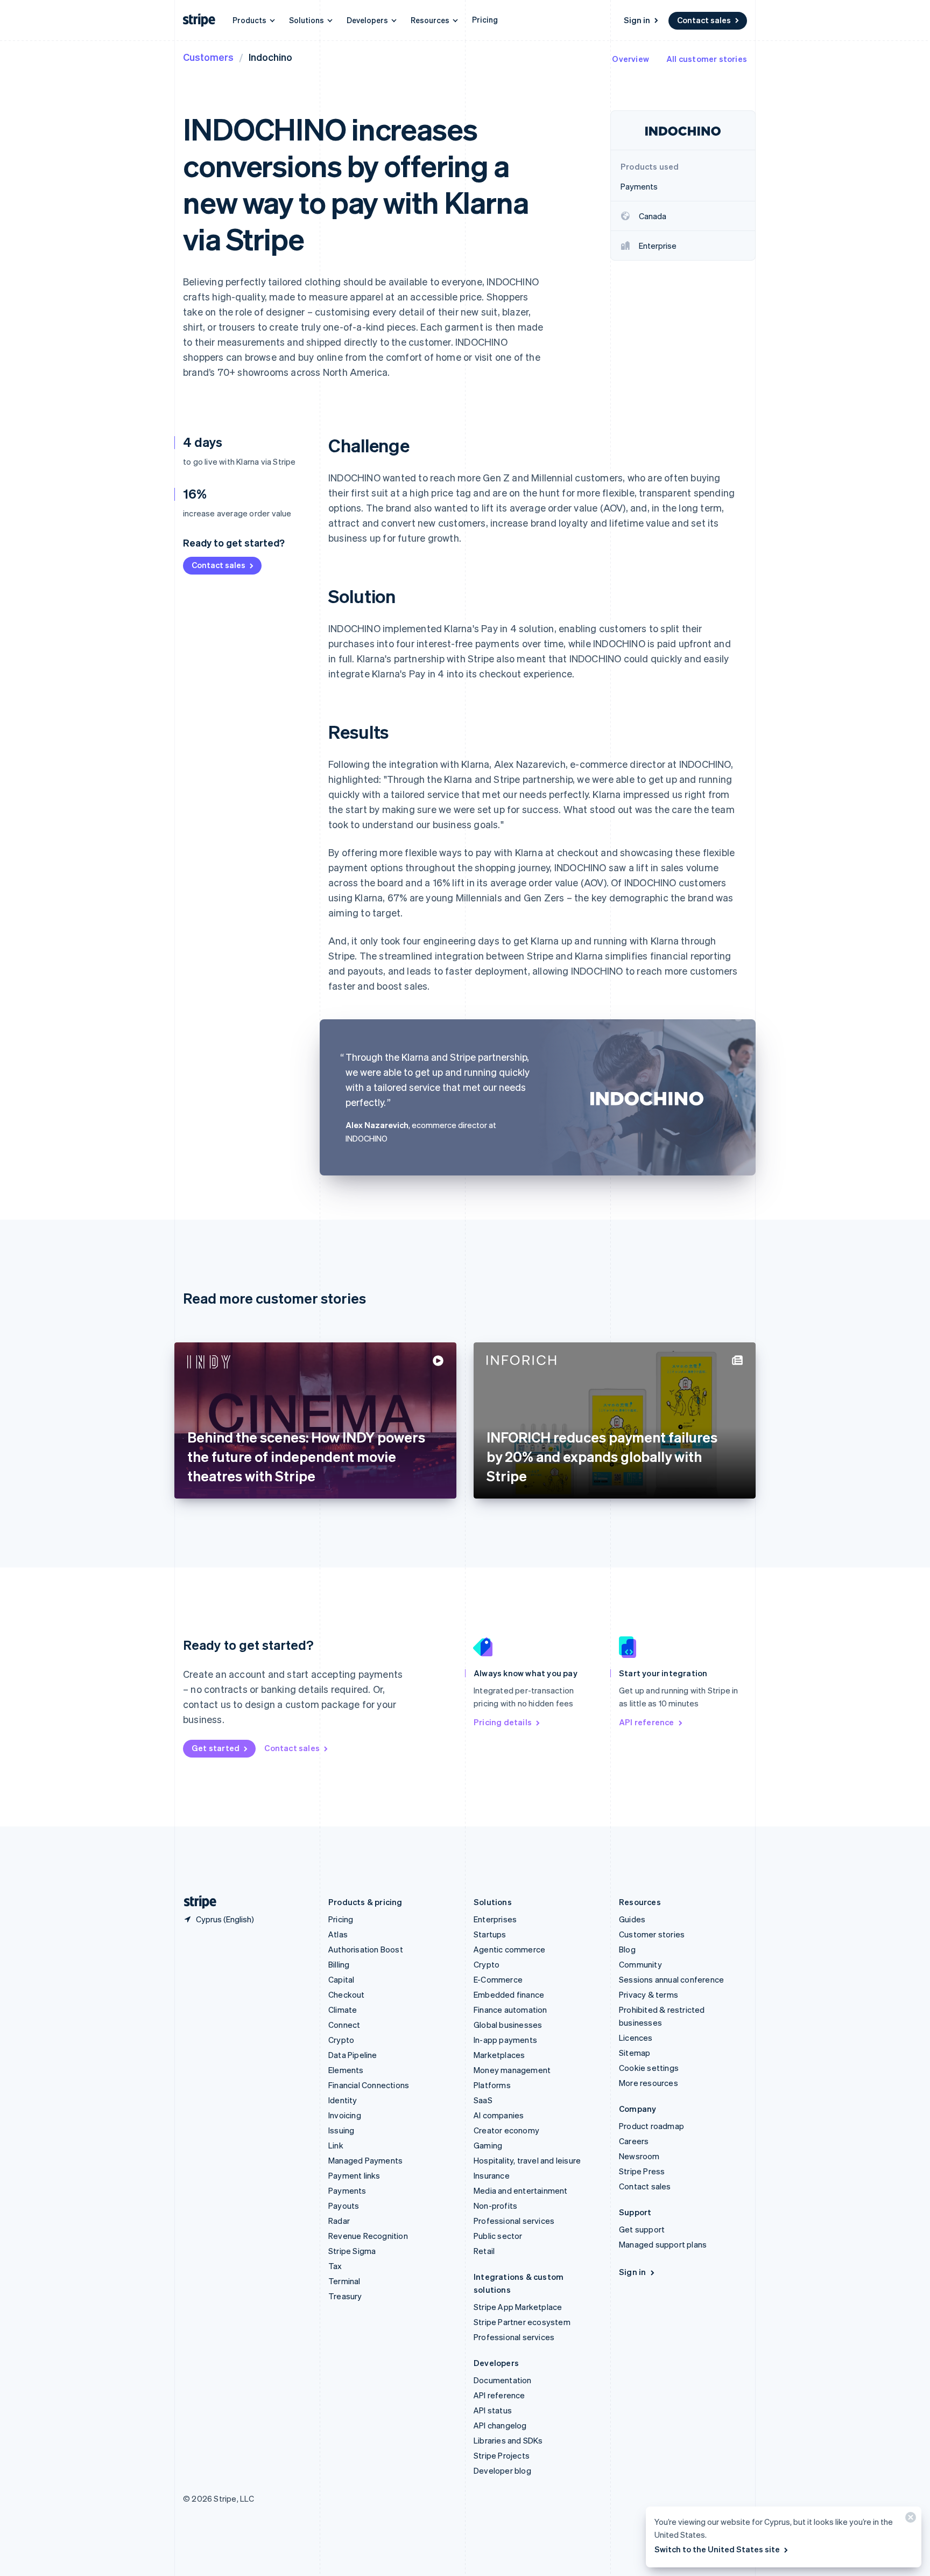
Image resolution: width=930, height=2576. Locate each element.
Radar (339, 2221)
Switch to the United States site (717, 2549)
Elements (346, 2070)
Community (640, 1964)
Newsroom (639, 2156)
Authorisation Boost (366, 1949)
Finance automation (510, 2010)
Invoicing (345, 2115)
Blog (627, 1949)
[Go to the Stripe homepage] (196, 1902)
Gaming (488, 2145)
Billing (339, 1964)
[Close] (909, 2520)
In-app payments (505, 2040)
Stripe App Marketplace (518, 2307)
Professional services (514, 2221)
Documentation (503, 2380)
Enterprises (495, 1919)
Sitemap (635, 2053)
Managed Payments (365, 2160)
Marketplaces (499, 2055)
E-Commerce (498, 1979)
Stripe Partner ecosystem (522, 2322)
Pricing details (503, 1722)
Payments (347, 2190)
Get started (216, 1748)
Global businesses (508, 2025)
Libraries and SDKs (508, 2440)
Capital (341, 1979)
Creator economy (506, 2130)
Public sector (498, 2236)
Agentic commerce (509, 1949)
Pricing (485, 19)
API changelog (500, 2425)
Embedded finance (509, 1994)
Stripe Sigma (352, 2251)
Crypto (341, 2040)
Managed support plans (663, 2244)
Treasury (345, 2296)
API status (493, 2410)
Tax (335, 2266)
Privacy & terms (649, 1994)
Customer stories (652, 1934)
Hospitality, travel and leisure (527, 2160)
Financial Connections (369, 2085)
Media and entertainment (521, 2190)
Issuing (341, 2130)
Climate (343, 2010)
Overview (630, 59)
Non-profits (495, 2206)
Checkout (347, 1994)
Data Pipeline (353, 2055)
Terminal (344, 2281)
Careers (634, 2141)
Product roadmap (651, 2126)
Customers (208, 57)
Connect (344, 2025)
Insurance (492, 2175)
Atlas (338, 1934)
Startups (490, 1934)
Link (336, 2145)
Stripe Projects (502, 2455)
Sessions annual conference (671, 1979)
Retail (484, 2251)
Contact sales (704, 20)
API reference (647, 1722)
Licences (636, 2038)
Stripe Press (642, 2171)
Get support (642, 2229)
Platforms (492, 2085)
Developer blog (502, 2470)
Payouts (344, 2206)
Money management (512, 2070)
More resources (649, 2083)
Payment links (354, 2175)
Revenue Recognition (368, 2236)
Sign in (637, 20)
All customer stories (707, 59)
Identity (343, 2100)
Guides (632, 1919)
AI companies (499, 2115)
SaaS (483, 2100)
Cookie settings (649, 2068)
